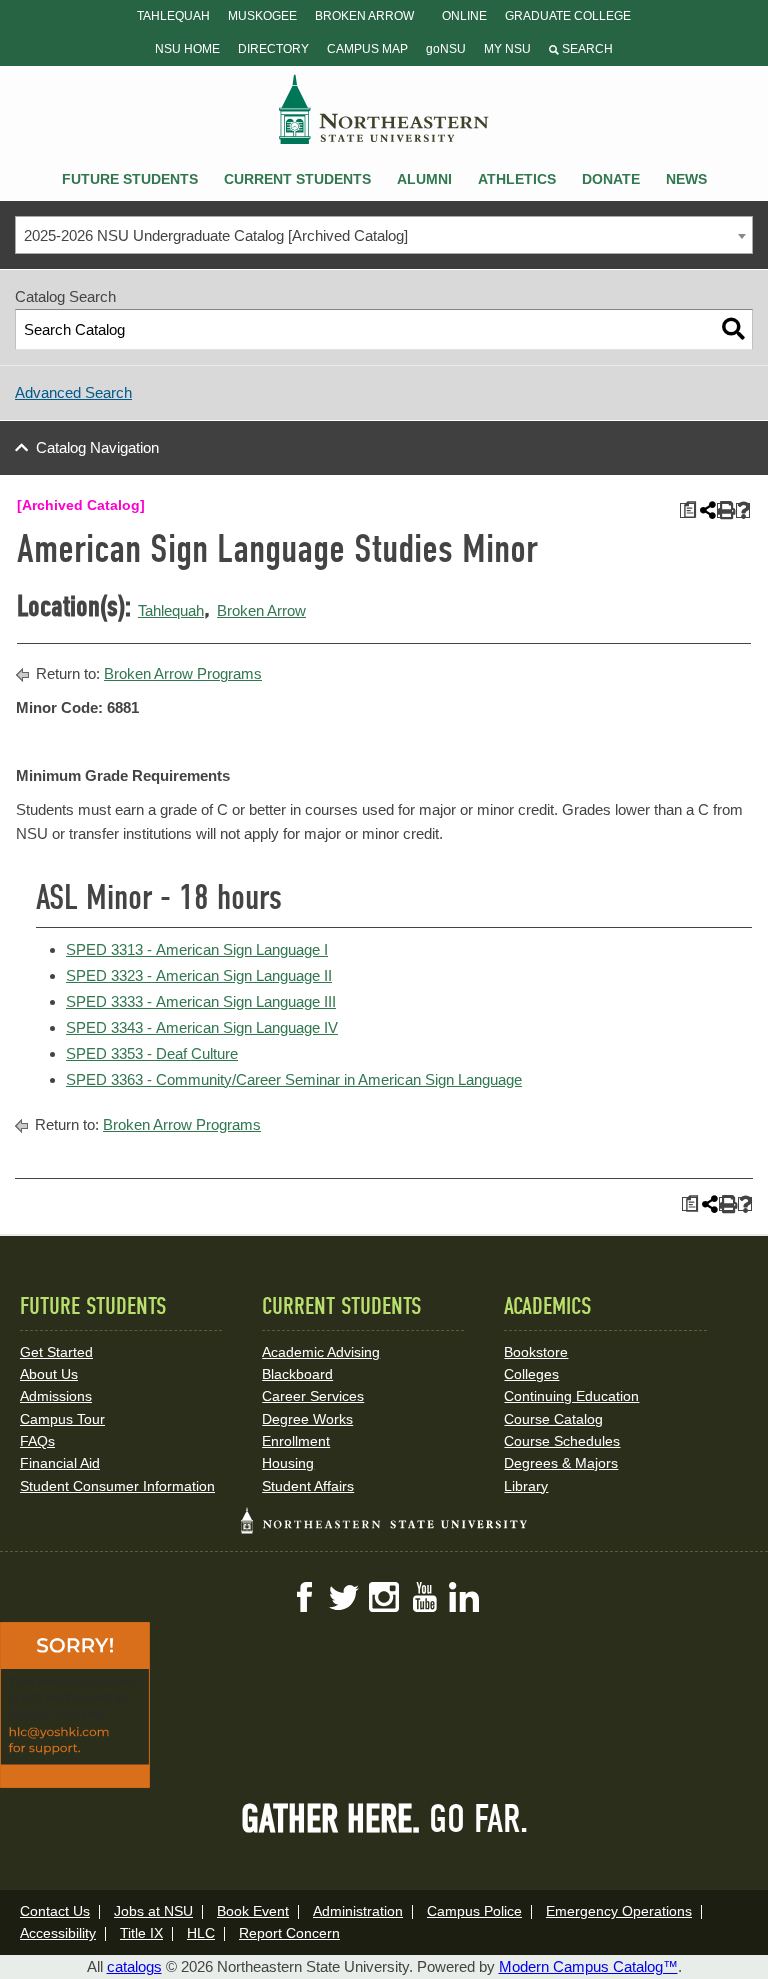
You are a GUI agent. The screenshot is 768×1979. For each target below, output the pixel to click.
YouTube (424, 1597)
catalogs (134, 1966)
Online (464, 16)
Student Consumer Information (117, 1486)
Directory (273, 49)
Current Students (297, 179)
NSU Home (187, 49)
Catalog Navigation (97, 447)
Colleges (531, 1374)
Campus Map (367, 49)
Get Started (56, 1352)
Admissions (56, 1396)
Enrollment (296, 1441)
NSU (384, 109)
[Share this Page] (706, 510)
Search (586, 49)
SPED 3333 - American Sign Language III (201, 1001)
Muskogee (262, 16)
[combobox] (384, 235)
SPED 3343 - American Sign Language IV (202, 1027)
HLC (201, 1933)
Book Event (253, 1911)
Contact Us (55, 1911)
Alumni (424, 179)
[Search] (733, 329)
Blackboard (297, 1374)
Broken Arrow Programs (183, 673)
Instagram (384, 1597)
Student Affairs (308, 1486)
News (686, 179)
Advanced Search (73, 392)
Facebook (304, 1597)
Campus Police (474, 1911)
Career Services (313, 1396)
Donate (611, 179)
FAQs (37, 1441)
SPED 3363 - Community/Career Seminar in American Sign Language (294, 1079)
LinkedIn (464, 1597)
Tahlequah (173, 16)
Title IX (141, 1933)
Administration (358, 1911)
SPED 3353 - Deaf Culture (152, 1053)
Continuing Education (571, 1396)
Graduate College (568, 16)
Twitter (344, 1597)
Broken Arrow (364, 16)
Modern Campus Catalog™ (588, 1966)
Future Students (130, 179)
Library (526, 1486)
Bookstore (536, 1352)
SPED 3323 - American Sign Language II (199, 975)
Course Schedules (562, 1441)
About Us (49, 1374)
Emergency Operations (619, 1911)
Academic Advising (321, 1352)
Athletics (517, 179)
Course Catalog (553, 1419)
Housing (288, 1463)
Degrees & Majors (561, 1463)
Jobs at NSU (153, 1911)
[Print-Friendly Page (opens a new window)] (724, 510)
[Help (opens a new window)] (743, 510)
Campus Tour (62, 1419)
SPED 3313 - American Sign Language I (197, 949)
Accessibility (58, 1933)
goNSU (446, 49)
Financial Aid (60, 1463)
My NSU (507, 49)
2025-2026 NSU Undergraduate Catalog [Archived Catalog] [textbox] (216, 235)
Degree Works (307, 1419)
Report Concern (289, 1933)
